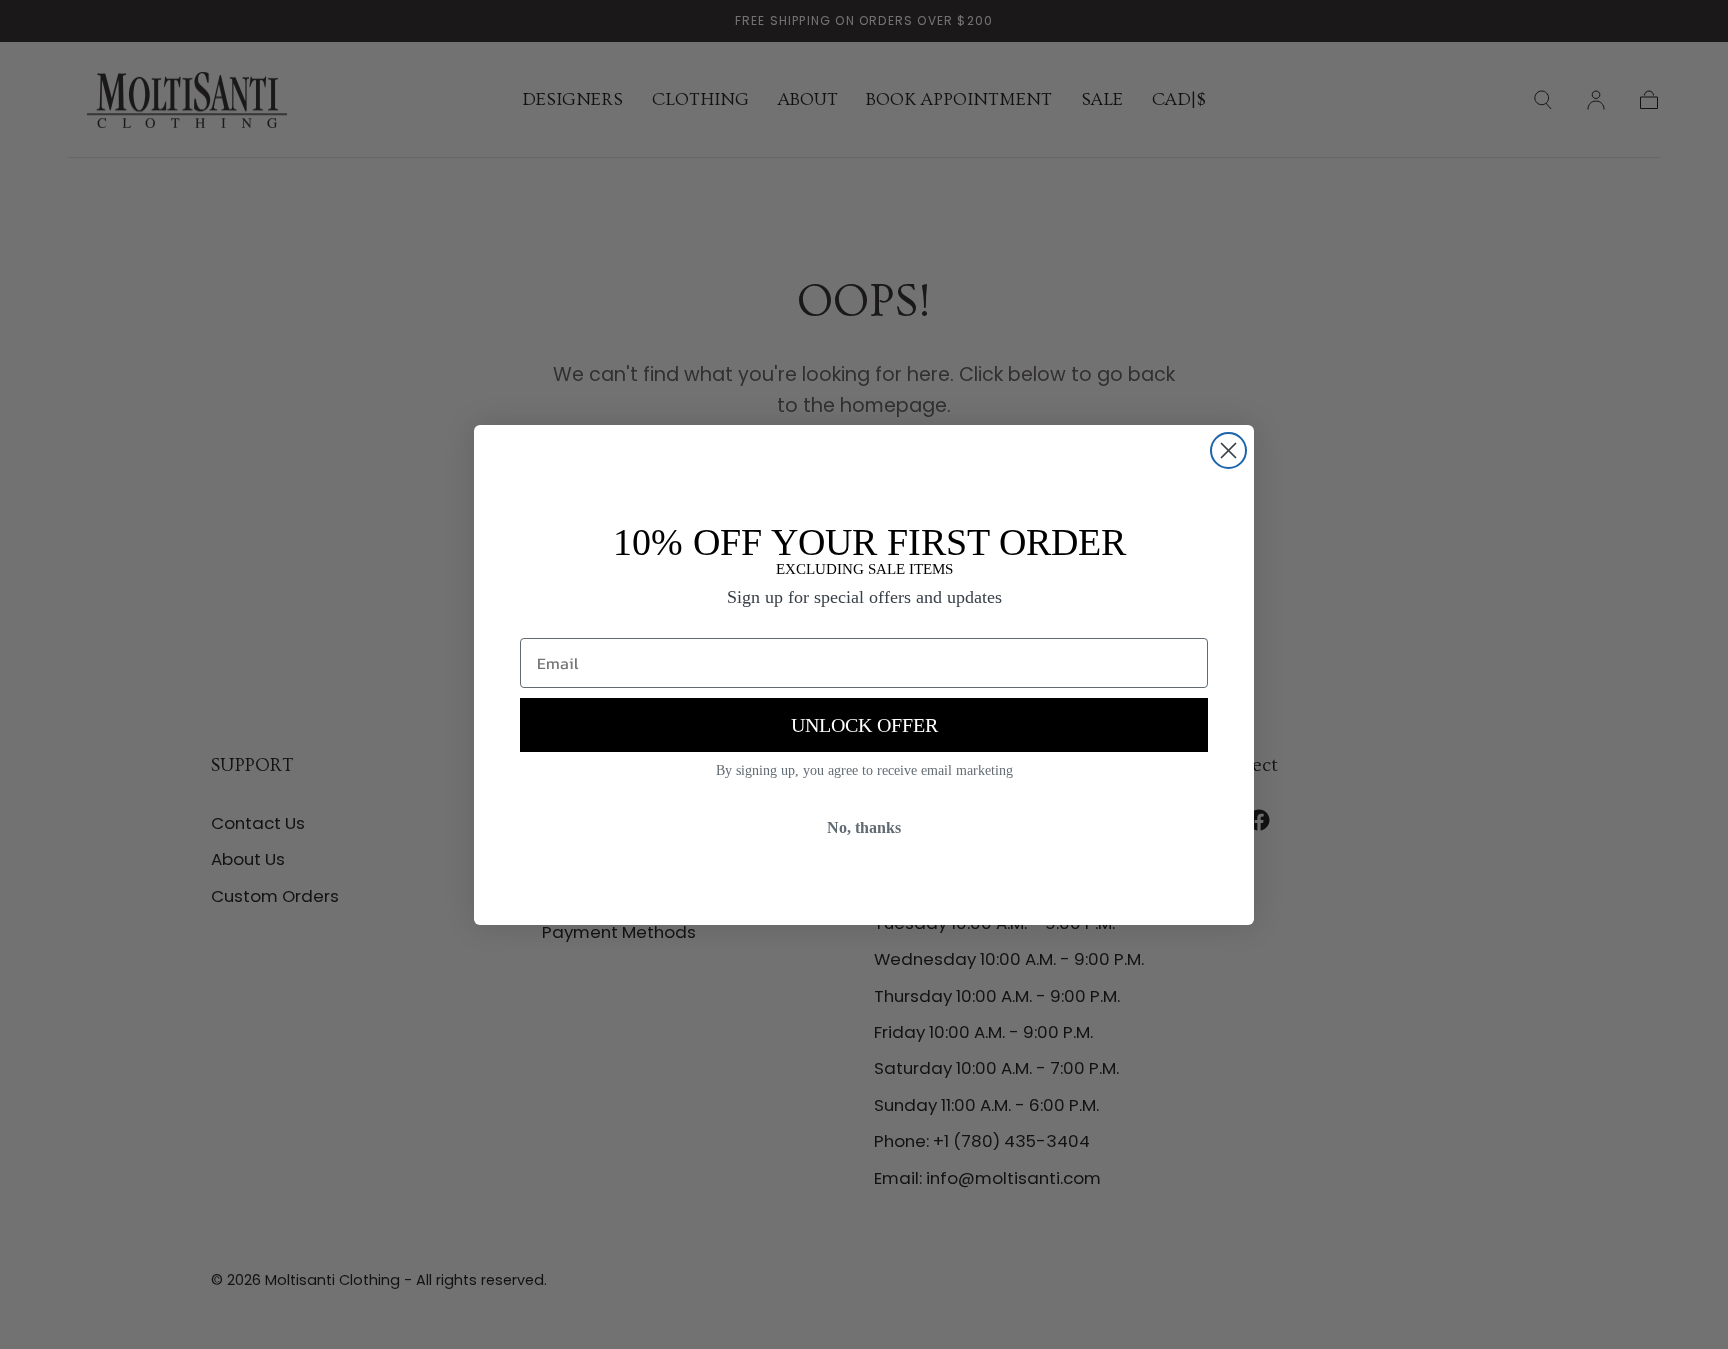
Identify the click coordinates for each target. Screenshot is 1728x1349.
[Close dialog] (1228, 450)
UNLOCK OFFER (864, 725)
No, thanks (864, 827)
